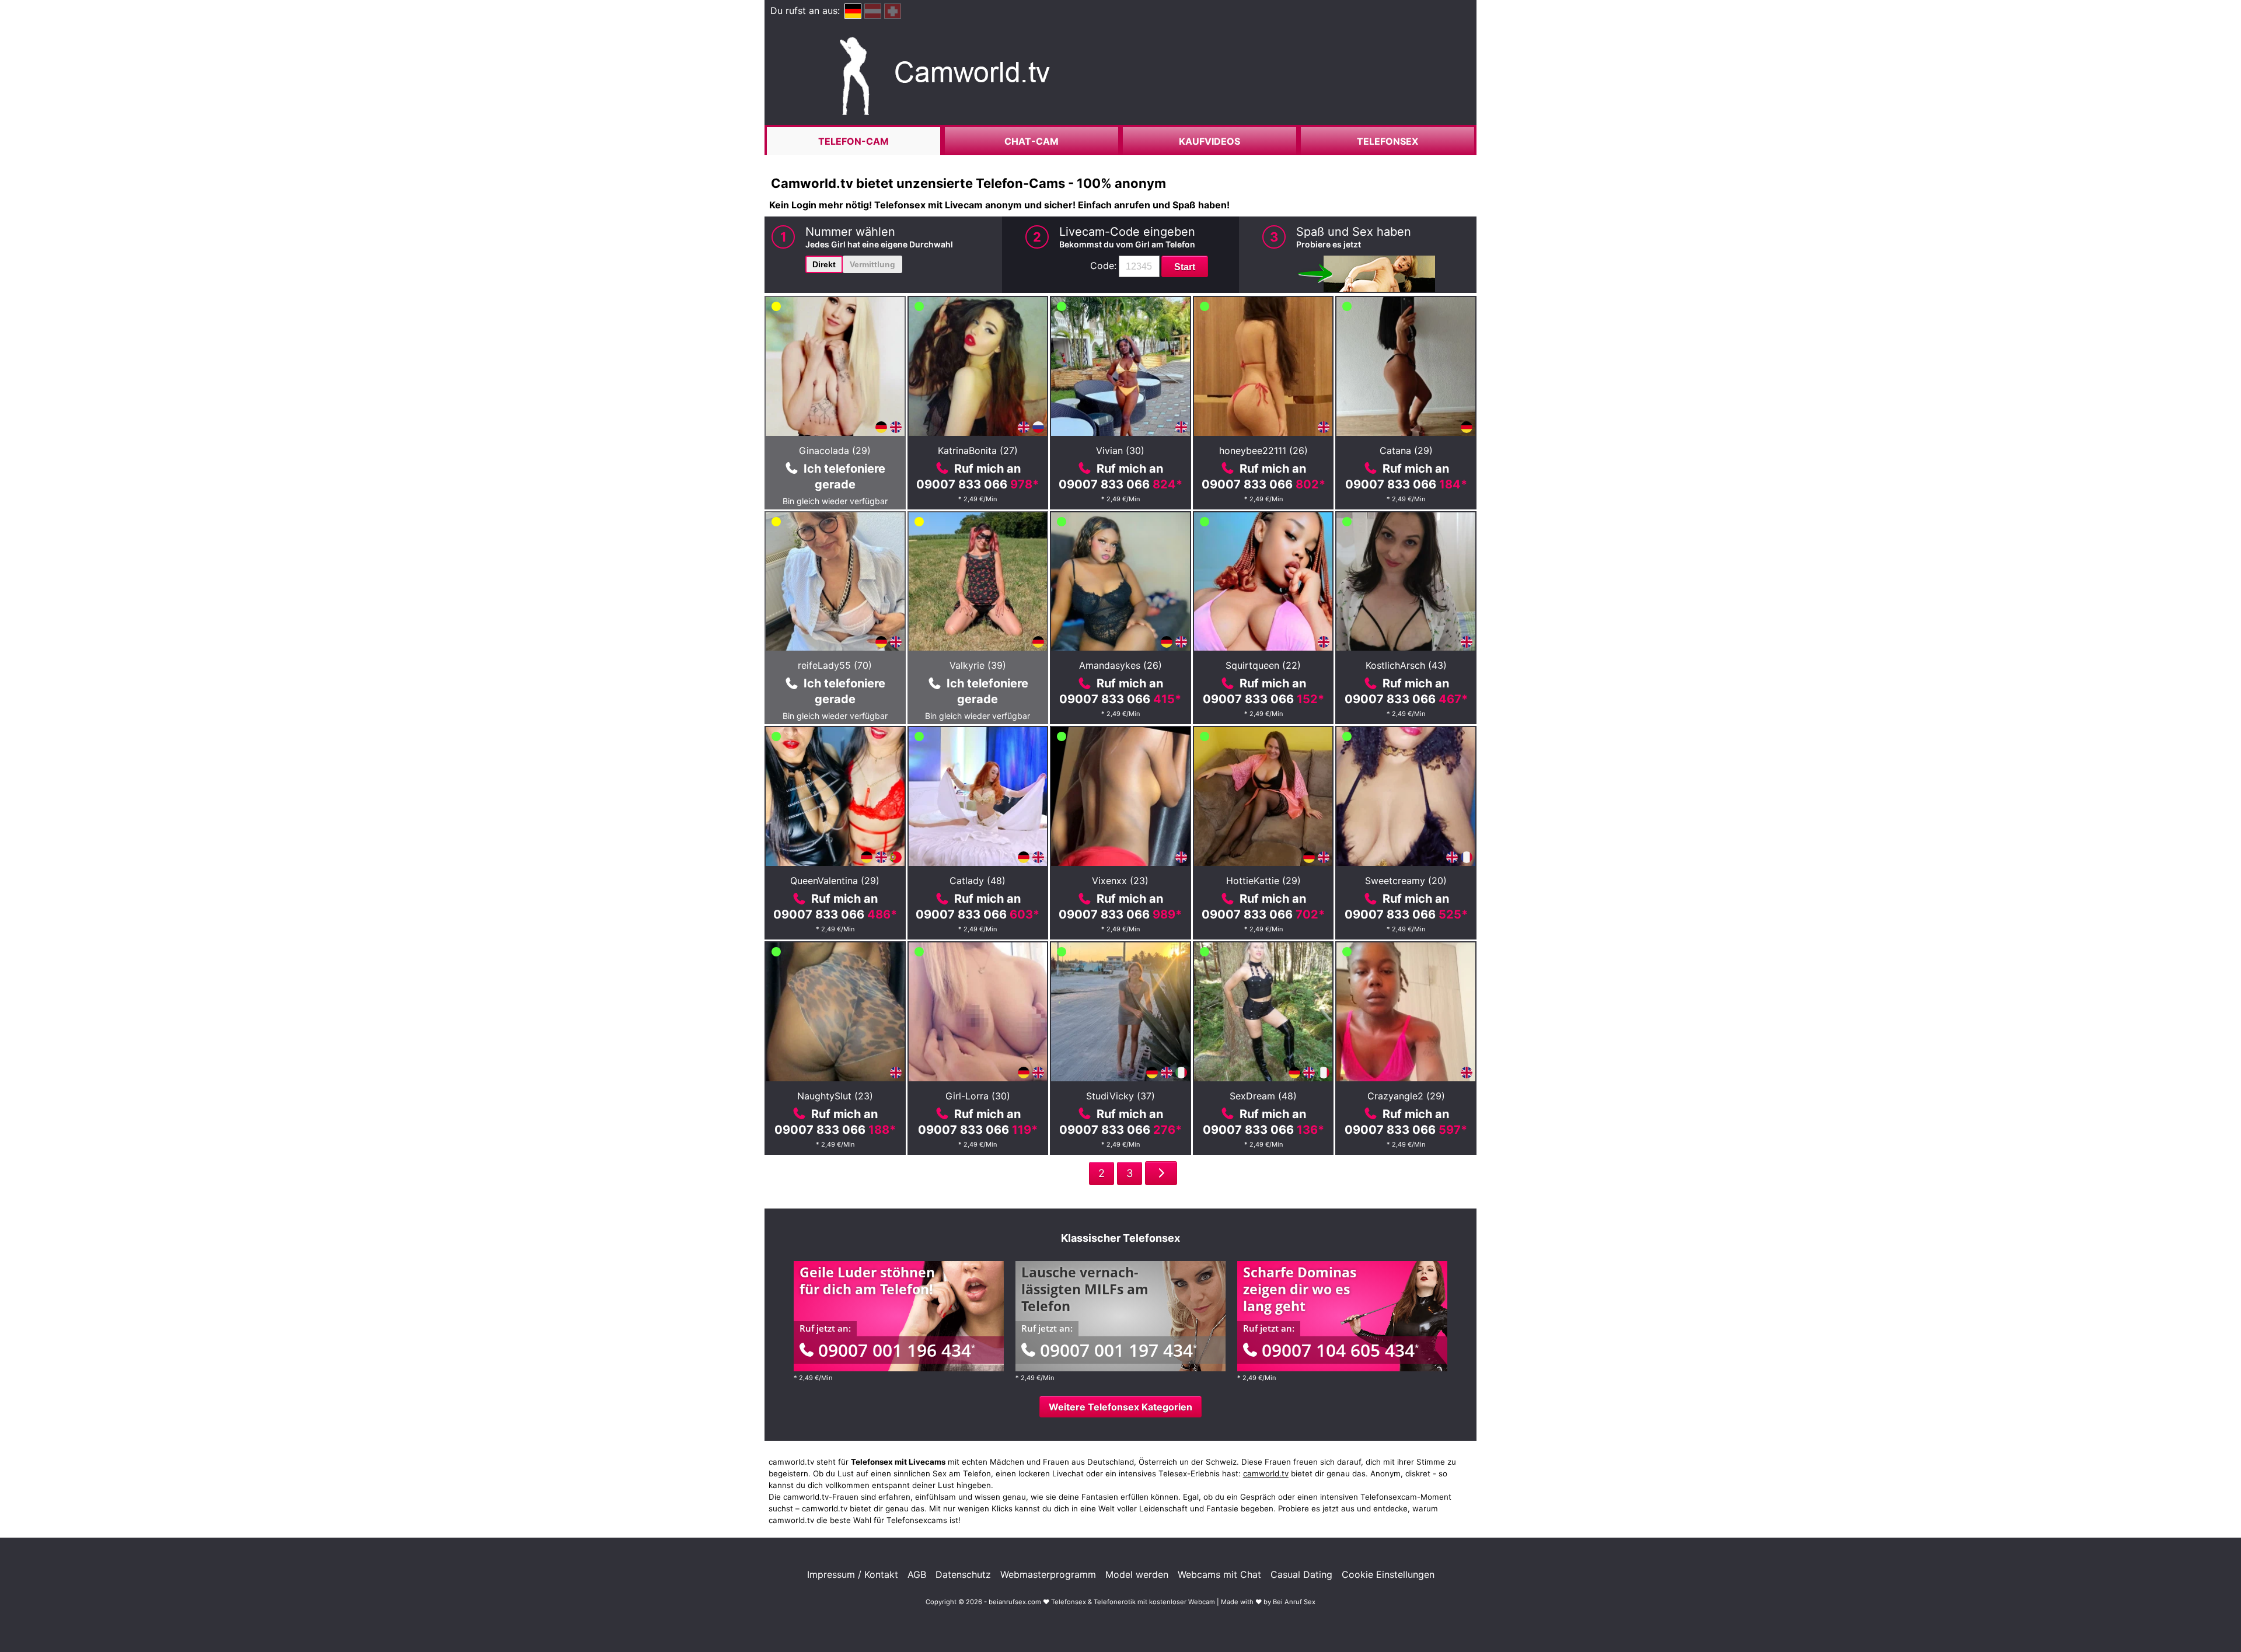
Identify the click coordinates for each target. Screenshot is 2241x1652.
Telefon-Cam (854, 141)
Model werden (1137, 1574)
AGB (917, 1574)
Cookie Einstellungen (1388, 1574)
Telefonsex (1387, 141)
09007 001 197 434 (1118, 1350)
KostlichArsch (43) (1406, 665)
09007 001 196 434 (897, 1350)
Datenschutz (963, 1574)
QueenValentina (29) (835, 881)
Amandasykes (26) (1120, 665)
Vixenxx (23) (1120, 881)
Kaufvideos (1209, 141)
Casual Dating (1301, 1574)
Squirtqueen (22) (1263, 665)
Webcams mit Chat (1219, 1574)
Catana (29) (1406, 450)
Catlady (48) (978, 881)
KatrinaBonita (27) (978, 450)
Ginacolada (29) (835, 450)
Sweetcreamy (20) (1406, 881)
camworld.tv (1266, 1473)
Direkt (824, 264)
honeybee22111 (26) (1263, 450)
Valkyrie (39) (978, 665)
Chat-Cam (1032, 141)
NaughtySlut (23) (835, 1096)
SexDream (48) (1263, 1096)
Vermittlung (872, 264)
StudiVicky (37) (1120, 1096)
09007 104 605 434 (1340, 1350)
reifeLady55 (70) (835, 665)
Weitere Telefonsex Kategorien (1120, 1407)
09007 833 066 (978, 484)
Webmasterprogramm (1048, 1574)
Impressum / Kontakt (853, 1574)
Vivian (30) (1120, 450)
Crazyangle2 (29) (1406, 1096)
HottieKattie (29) (1263, 881)
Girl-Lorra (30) (978, 1096)
